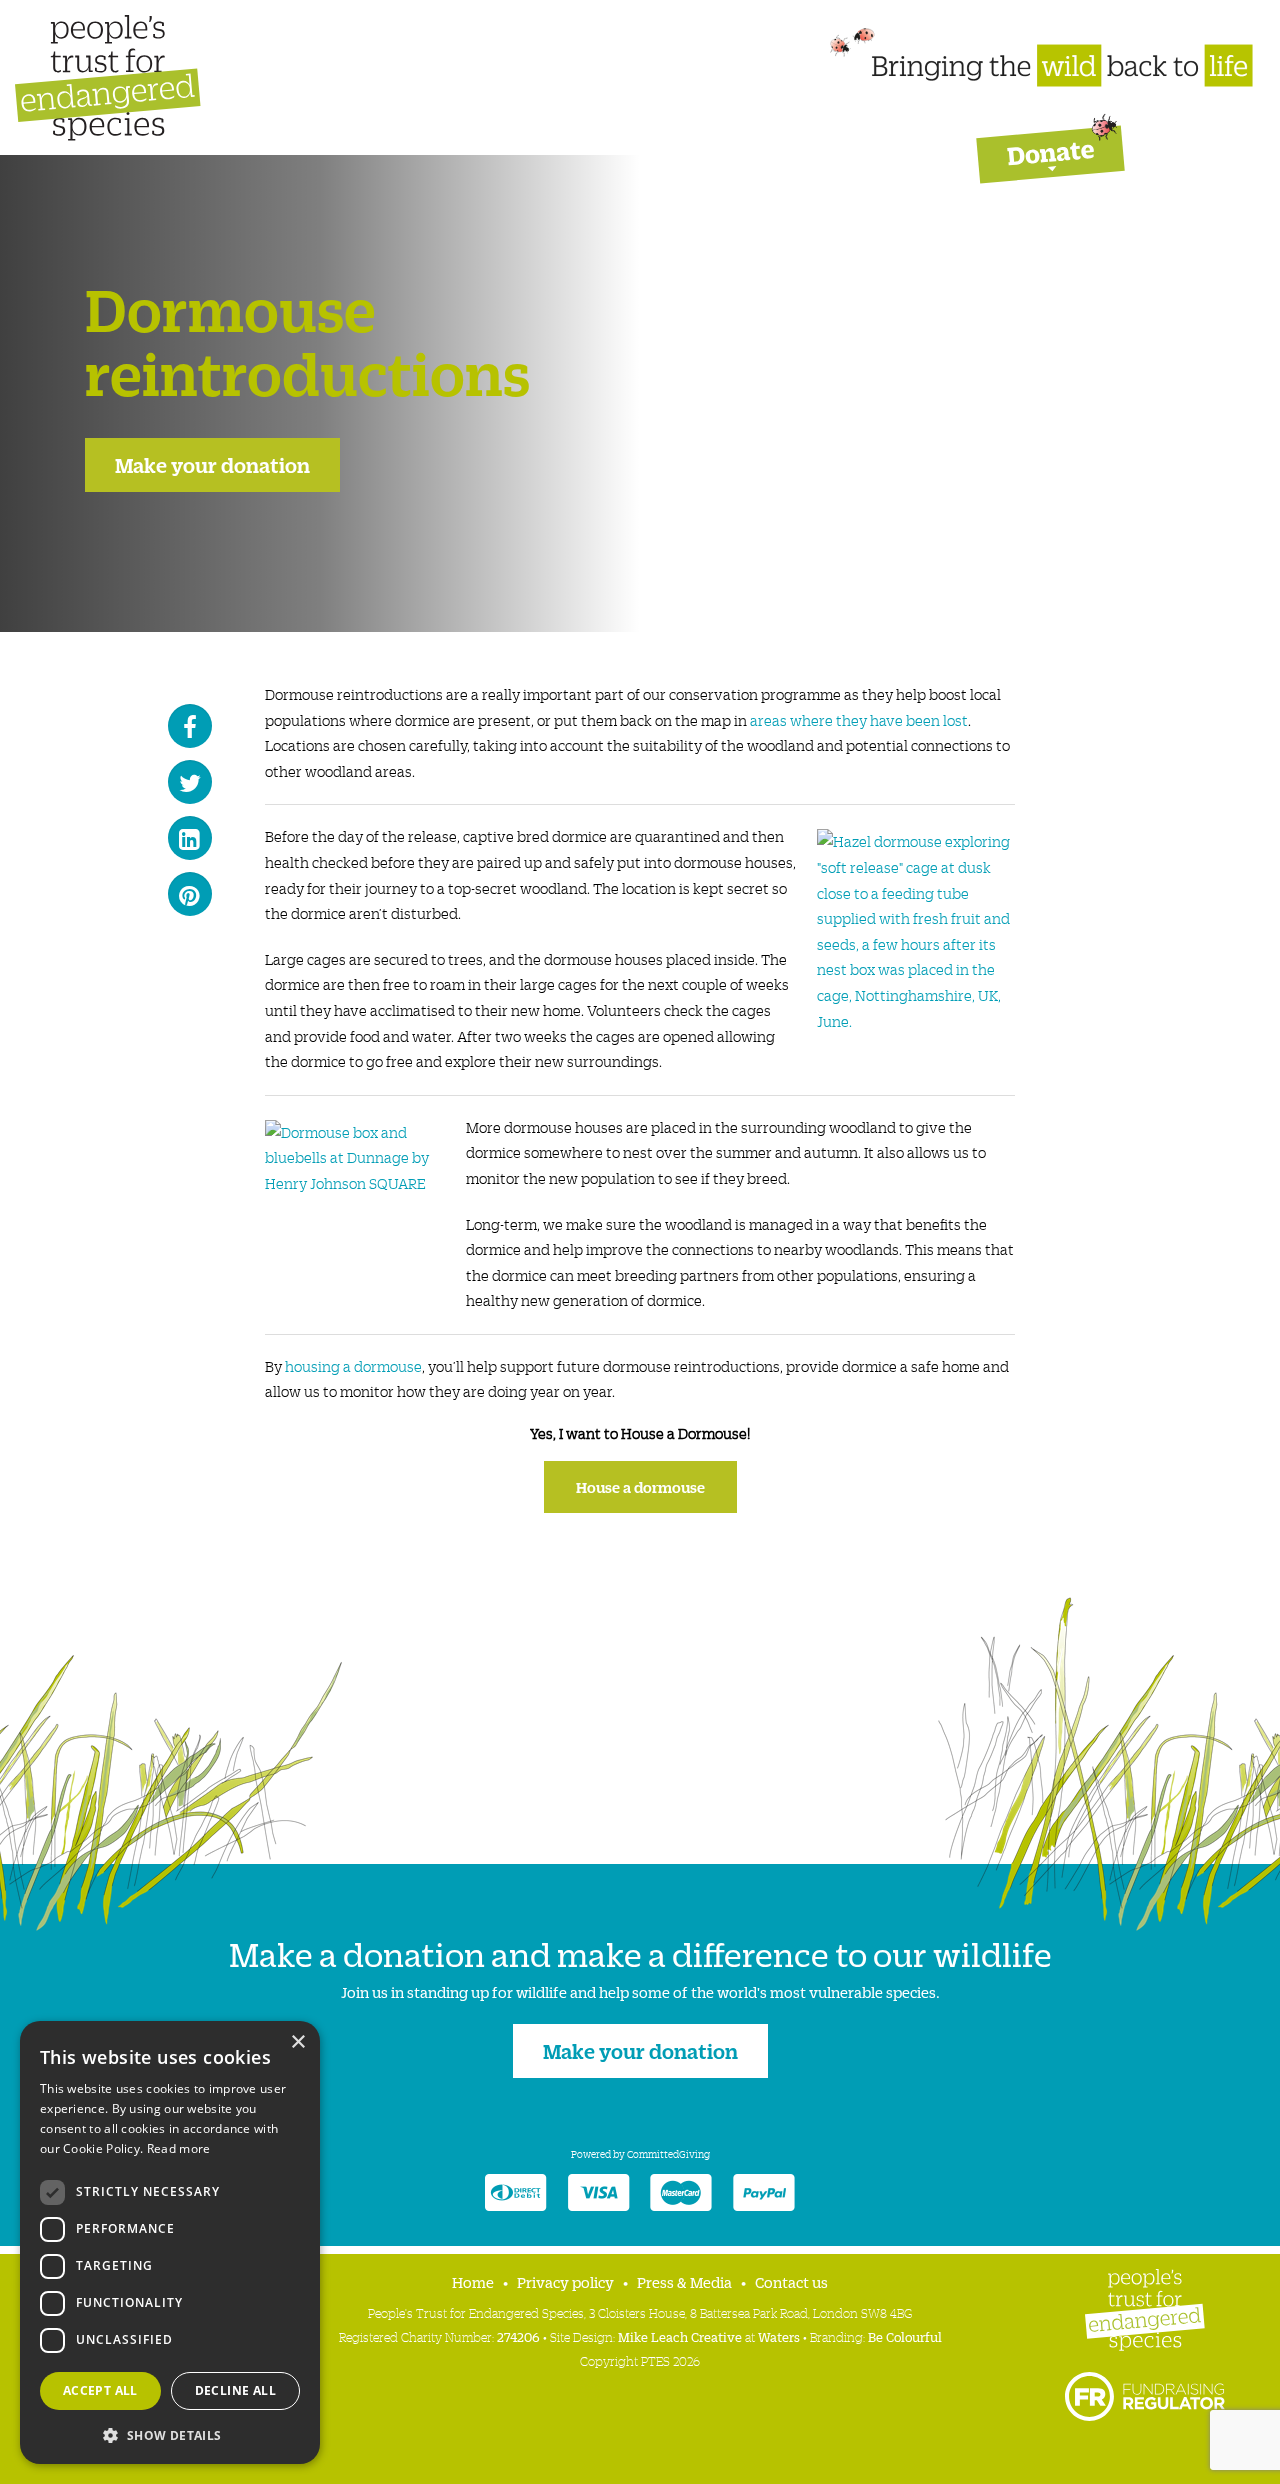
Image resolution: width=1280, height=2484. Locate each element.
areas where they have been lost (859, 720)
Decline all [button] (235, 2390)
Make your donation (212, 464)
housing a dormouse (353, 1366)
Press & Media (684, 2281)
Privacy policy (565, 2281)
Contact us (791, 2281)
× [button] (297, 2042)
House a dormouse (640, 1486)
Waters (779, 2336)
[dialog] (170, 2242)
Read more (179, 2148)
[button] (170, 2433)
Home (473, 2281)
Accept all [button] (100, 2390)
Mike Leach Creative (680, 2336)
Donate (1050, 143)
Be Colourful (903, 2336)
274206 (518, 2336)
